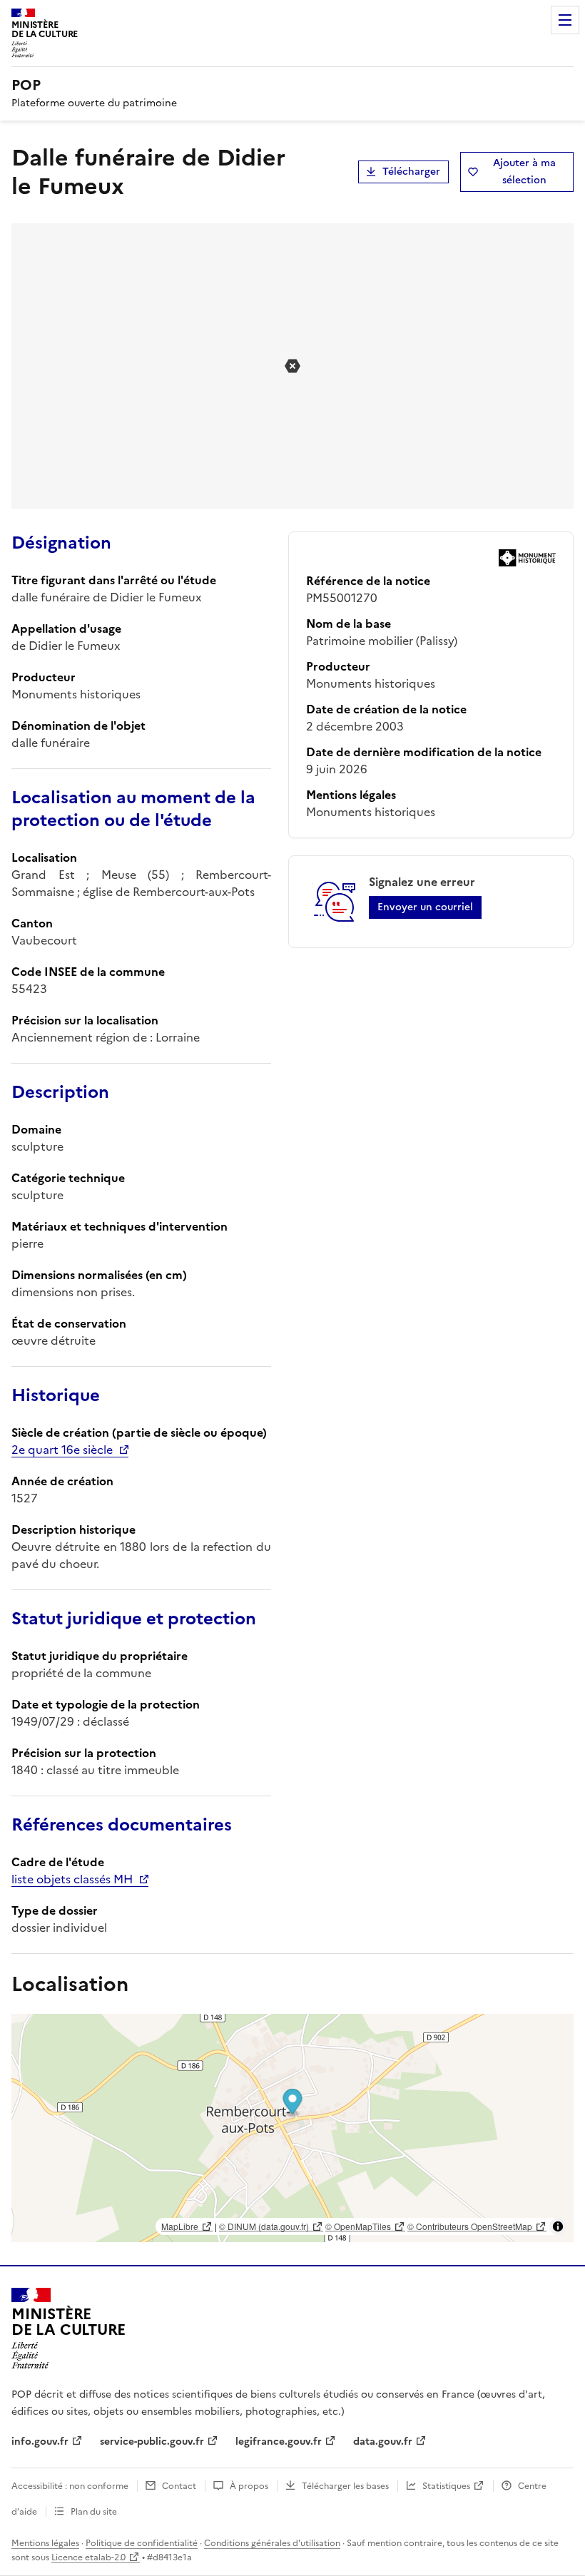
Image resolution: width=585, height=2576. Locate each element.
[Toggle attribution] (558, 2226)
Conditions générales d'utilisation (272, 2543)
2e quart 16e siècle (62, 1450)
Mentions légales (45, 2543)
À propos (249, 2486)
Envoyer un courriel (425, 907)
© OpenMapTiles (358, 2226)
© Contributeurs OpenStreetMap (470, 2226)
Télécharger (411, 172)
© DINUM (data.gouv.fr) (264, 2226)
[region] (292, 2128)
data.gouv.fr (383, 2442)
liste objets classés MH (72, 1879)
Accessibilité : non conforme (70, 2486)
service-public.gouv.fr (152, 2442)
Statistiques (446, 2486)
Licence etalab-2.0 (88, 2557)
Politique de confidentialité (142, 2543)
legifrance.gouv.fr (279, 2442)
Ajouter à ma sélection (524, 172)
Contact (179, 2486)
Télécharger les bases (345, 2486)
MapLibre (180, 2226)
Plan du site (94, 2512)
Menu (565, 20)
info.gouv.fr (40, 2442)
